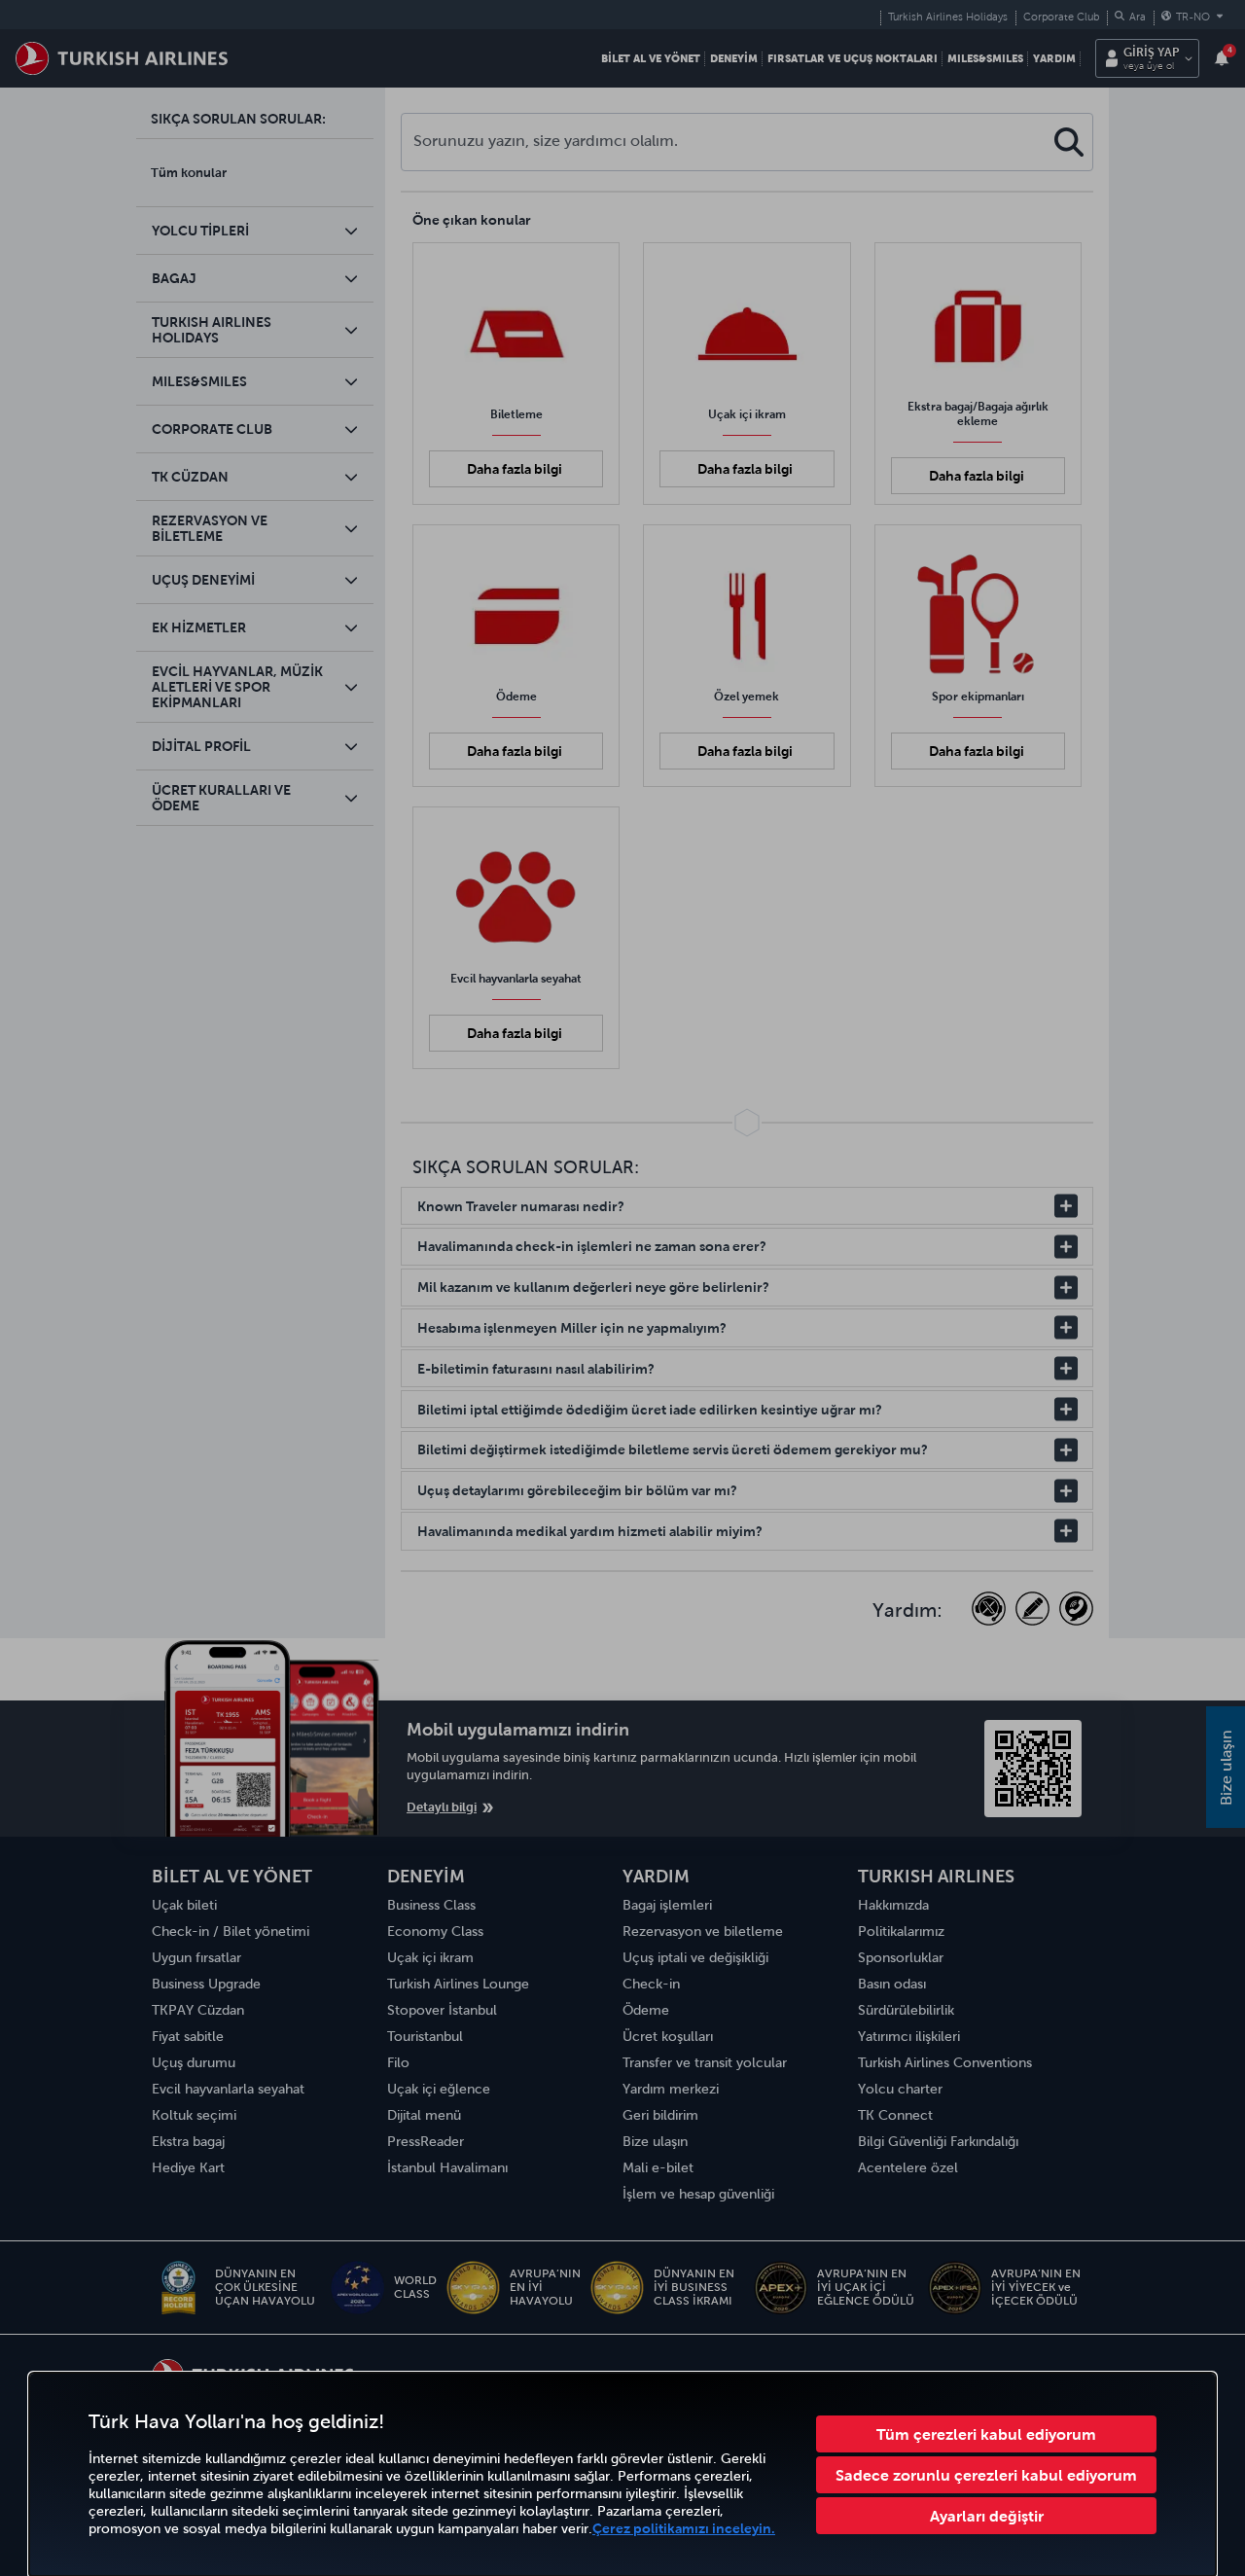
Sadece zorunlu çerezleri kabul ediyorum (986, 2475)
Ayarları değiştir (987, 2516)
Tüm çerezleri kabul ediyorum (986, 2434)
